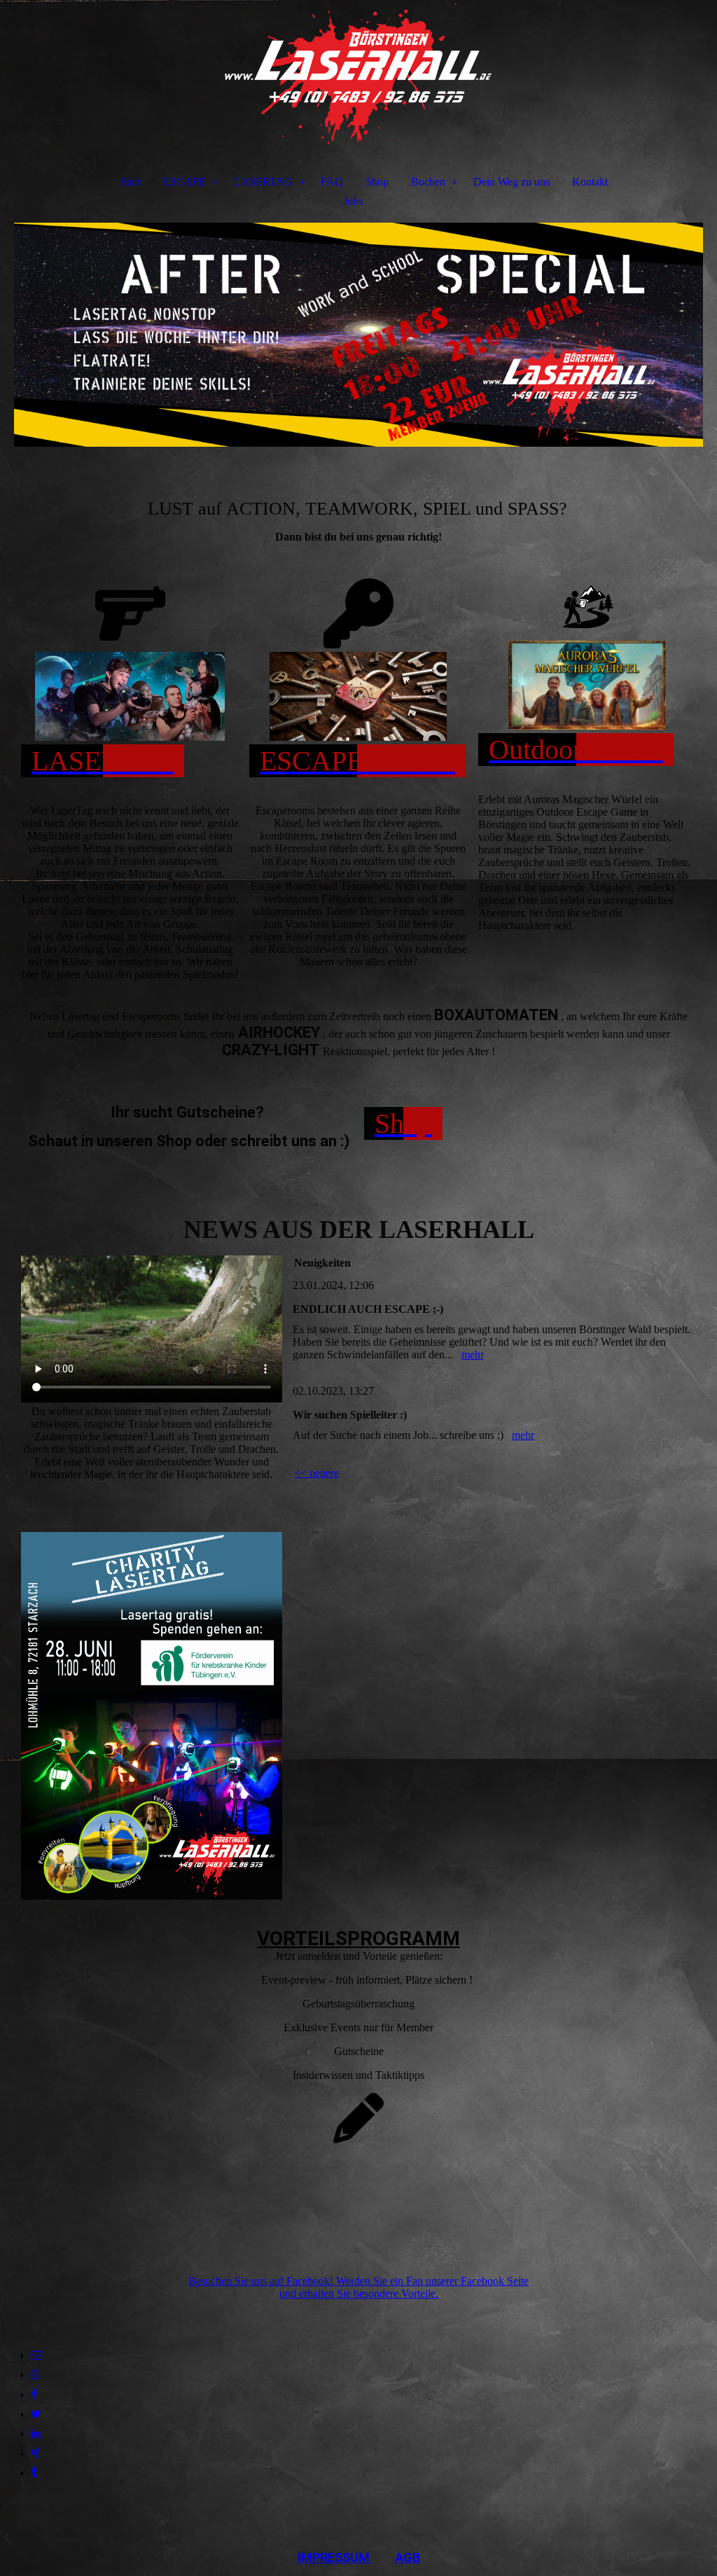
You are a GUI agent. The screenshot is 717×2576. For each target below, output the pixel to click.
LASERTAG (263, 182)
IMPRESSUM (335, 2557)
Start (131, 182)
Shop (377, 182)
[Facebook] (34, 2394)
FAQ (332, 182)
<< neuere (316, 1473)
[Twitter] (36, 2414)
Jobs (353, 201)
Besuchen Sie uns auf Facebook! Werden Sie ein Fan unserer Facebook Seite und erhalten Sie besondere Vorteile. (358, 2287)
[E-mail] (36, 2355)
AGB (408, 2557)
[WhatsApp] (36, 2375)
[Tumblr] (34, 2473)
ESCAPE (185, 182)
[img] (358, 74)
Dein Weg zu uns (511, 182)
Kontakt (590, 182)
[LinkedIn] (36, 2434)
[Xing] (35, 2453)
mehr (473, 1355)
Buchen (428, 182)
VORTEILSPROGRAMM (358, 1938)
